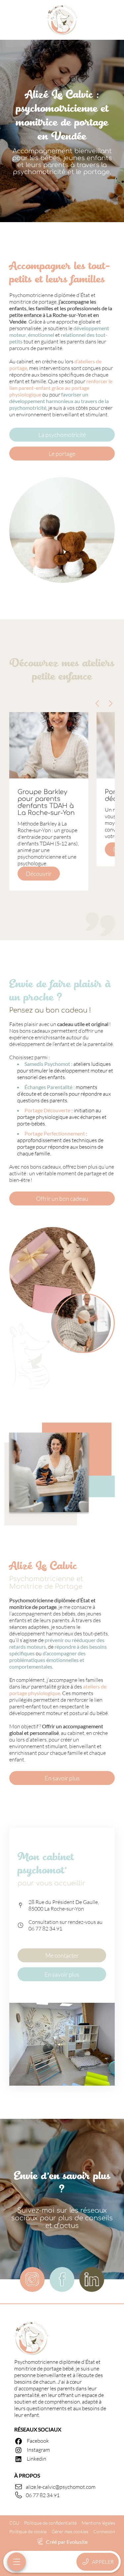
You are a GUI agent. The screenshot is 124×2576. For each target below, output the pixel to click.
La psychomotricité (62, 435)
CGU (14, 2523)
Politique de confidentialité (50, 2523)
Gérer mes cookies (70, 2531)
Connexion (104, 2531)
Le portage (62, 454)
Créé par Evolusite (67, 2542)
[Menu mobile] (17, 2562)
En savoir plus (62, 1778)
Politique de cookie (28, 2531)
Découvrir (39, 874)
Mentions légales (98, 2523)
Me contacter (62, 1955)
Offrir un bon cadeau (62, 1198)
